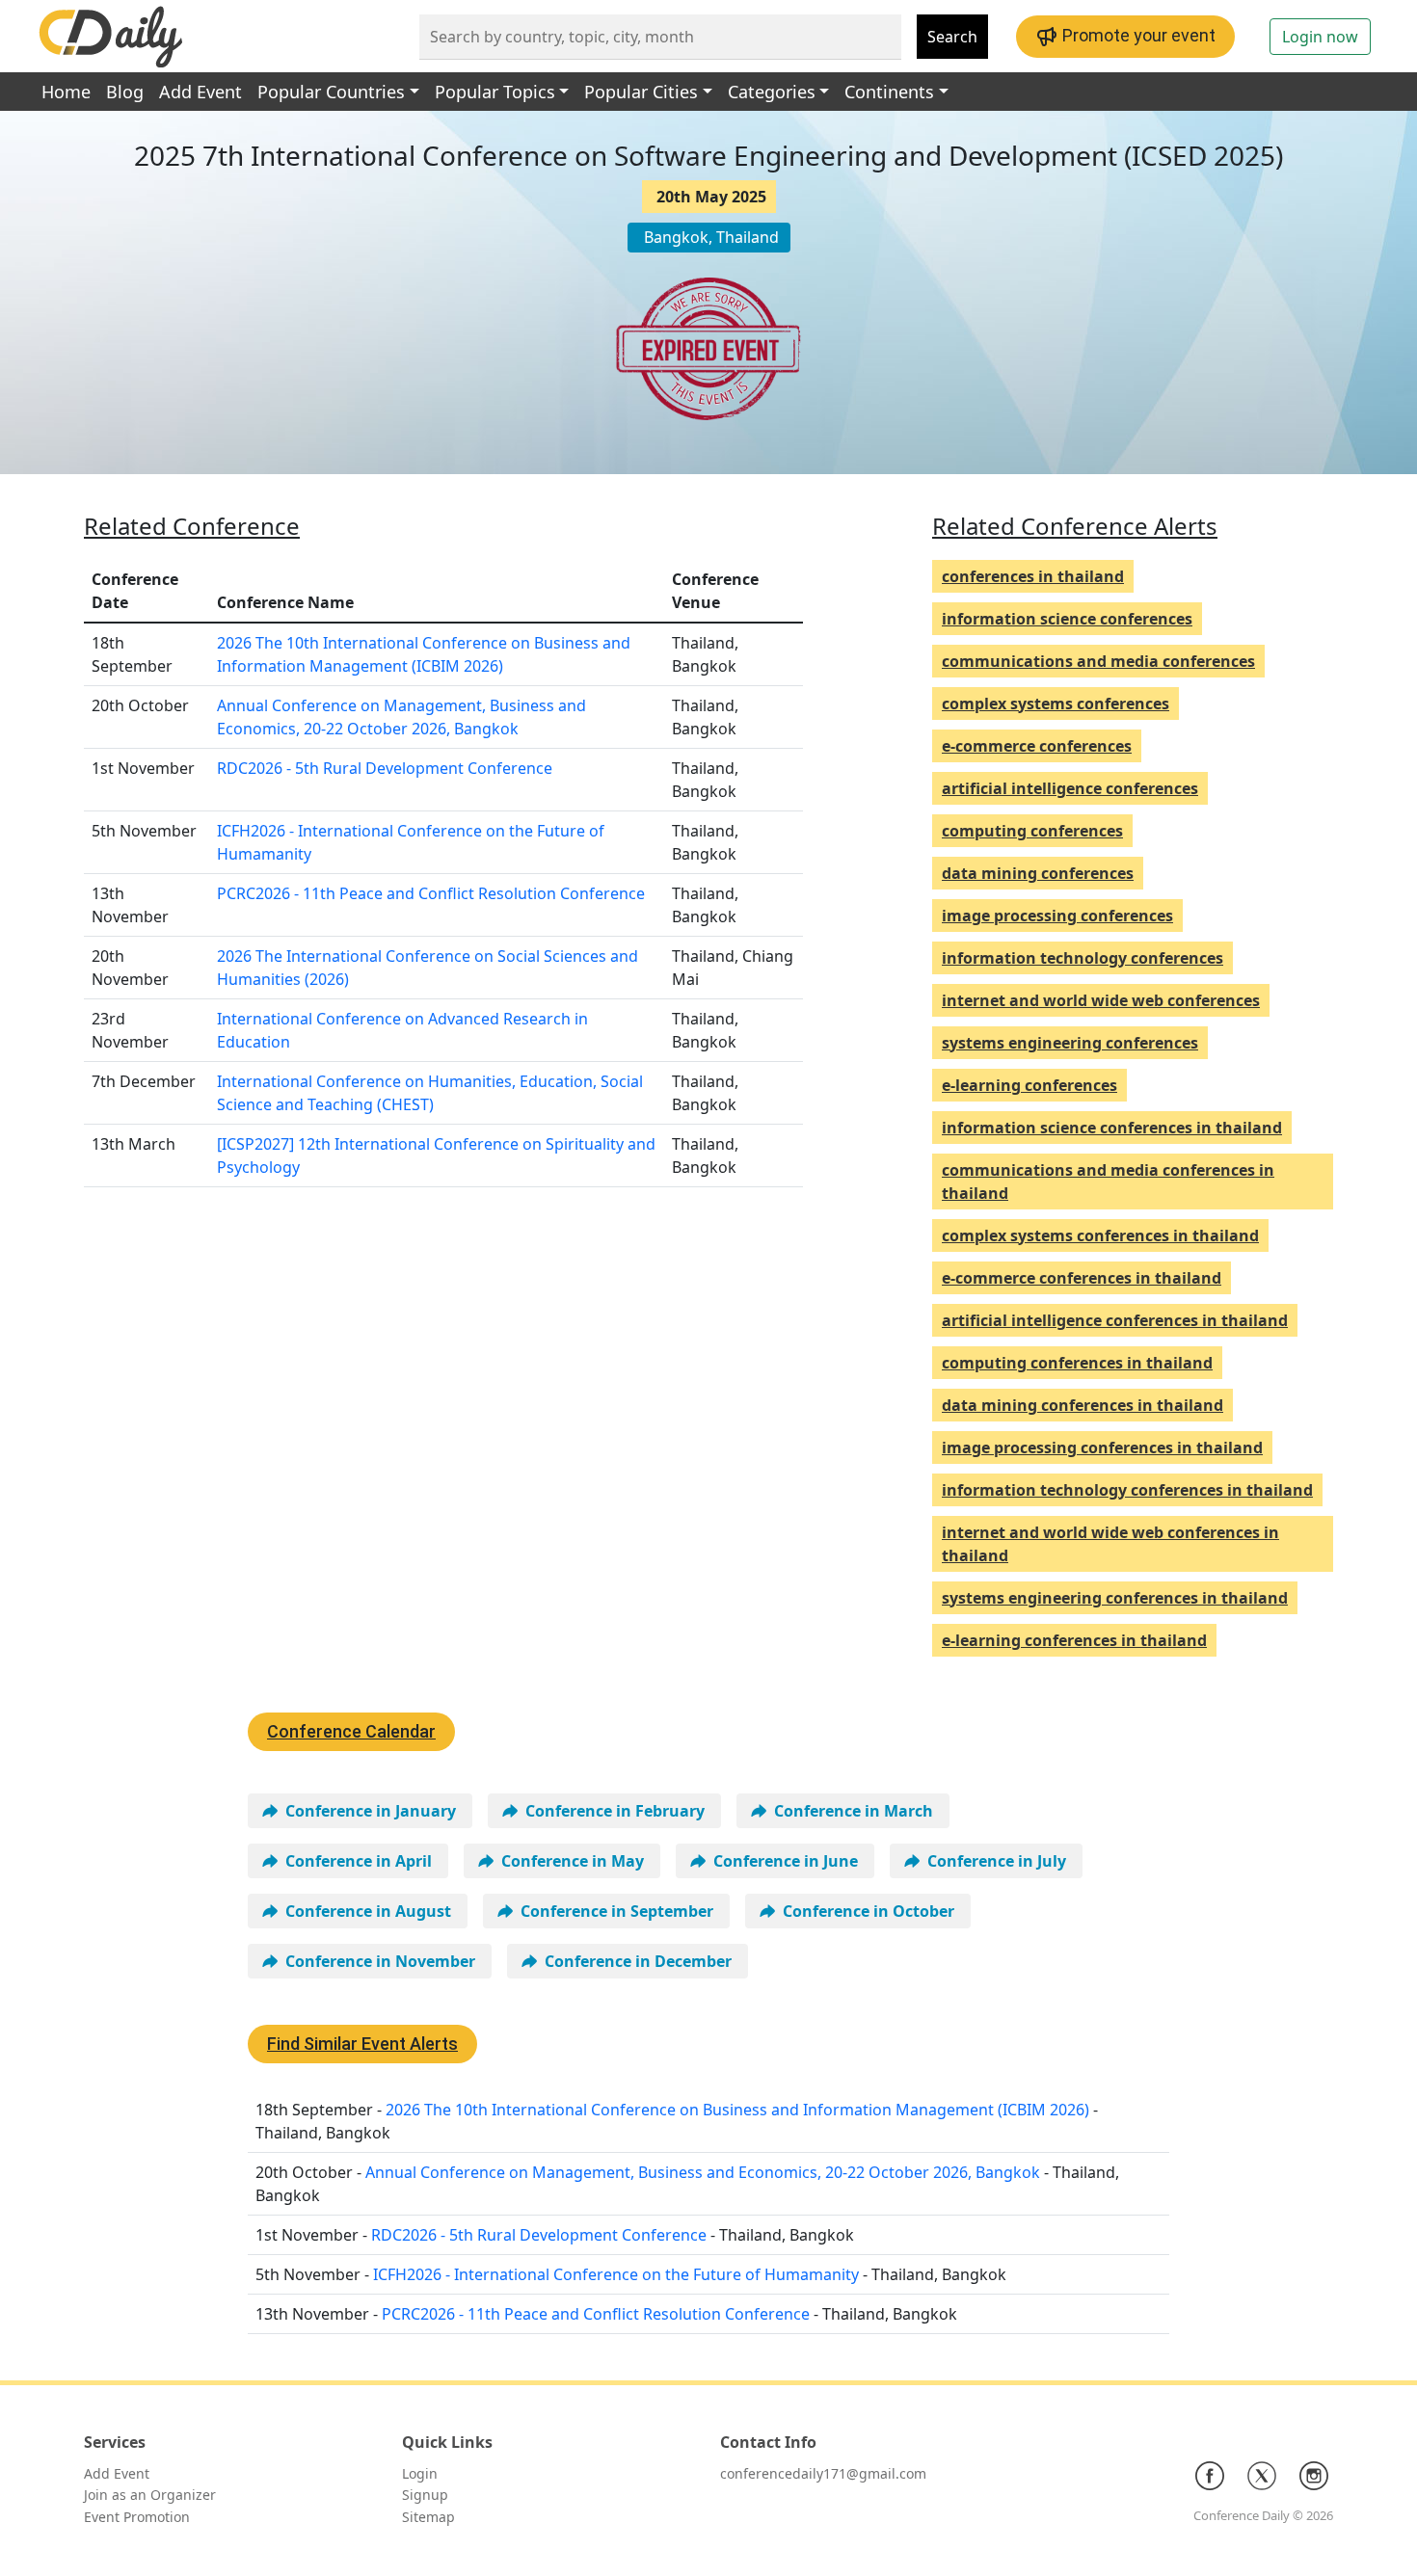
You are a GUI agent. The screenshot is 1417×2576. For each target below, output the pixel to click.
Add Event (201, 92)
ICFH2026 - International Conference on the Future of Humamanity (616, 2274)
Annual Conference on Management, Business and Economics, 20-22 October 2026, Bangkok (703, 2172)
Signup (425, 2495)
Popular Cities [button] (641, 92)
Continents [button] (889, 92)
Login (420, 2473)
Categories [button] (772, 92)
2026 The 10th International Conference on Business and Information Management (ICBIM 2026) (737, 2110)
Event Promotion (137, 2517)
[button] (360, 1811)
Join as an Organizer (150, 2495)
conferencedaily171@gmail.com (823, 2473)
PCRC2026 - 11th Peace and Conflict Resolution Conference (431, 893)
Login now (1320, 37)
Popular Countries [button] (331, 92)
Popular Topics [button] (495, 92)
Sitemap (428, 2517)
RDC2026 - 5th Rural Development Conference (385, 768)
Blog (125, 92)
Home (66, 92)
